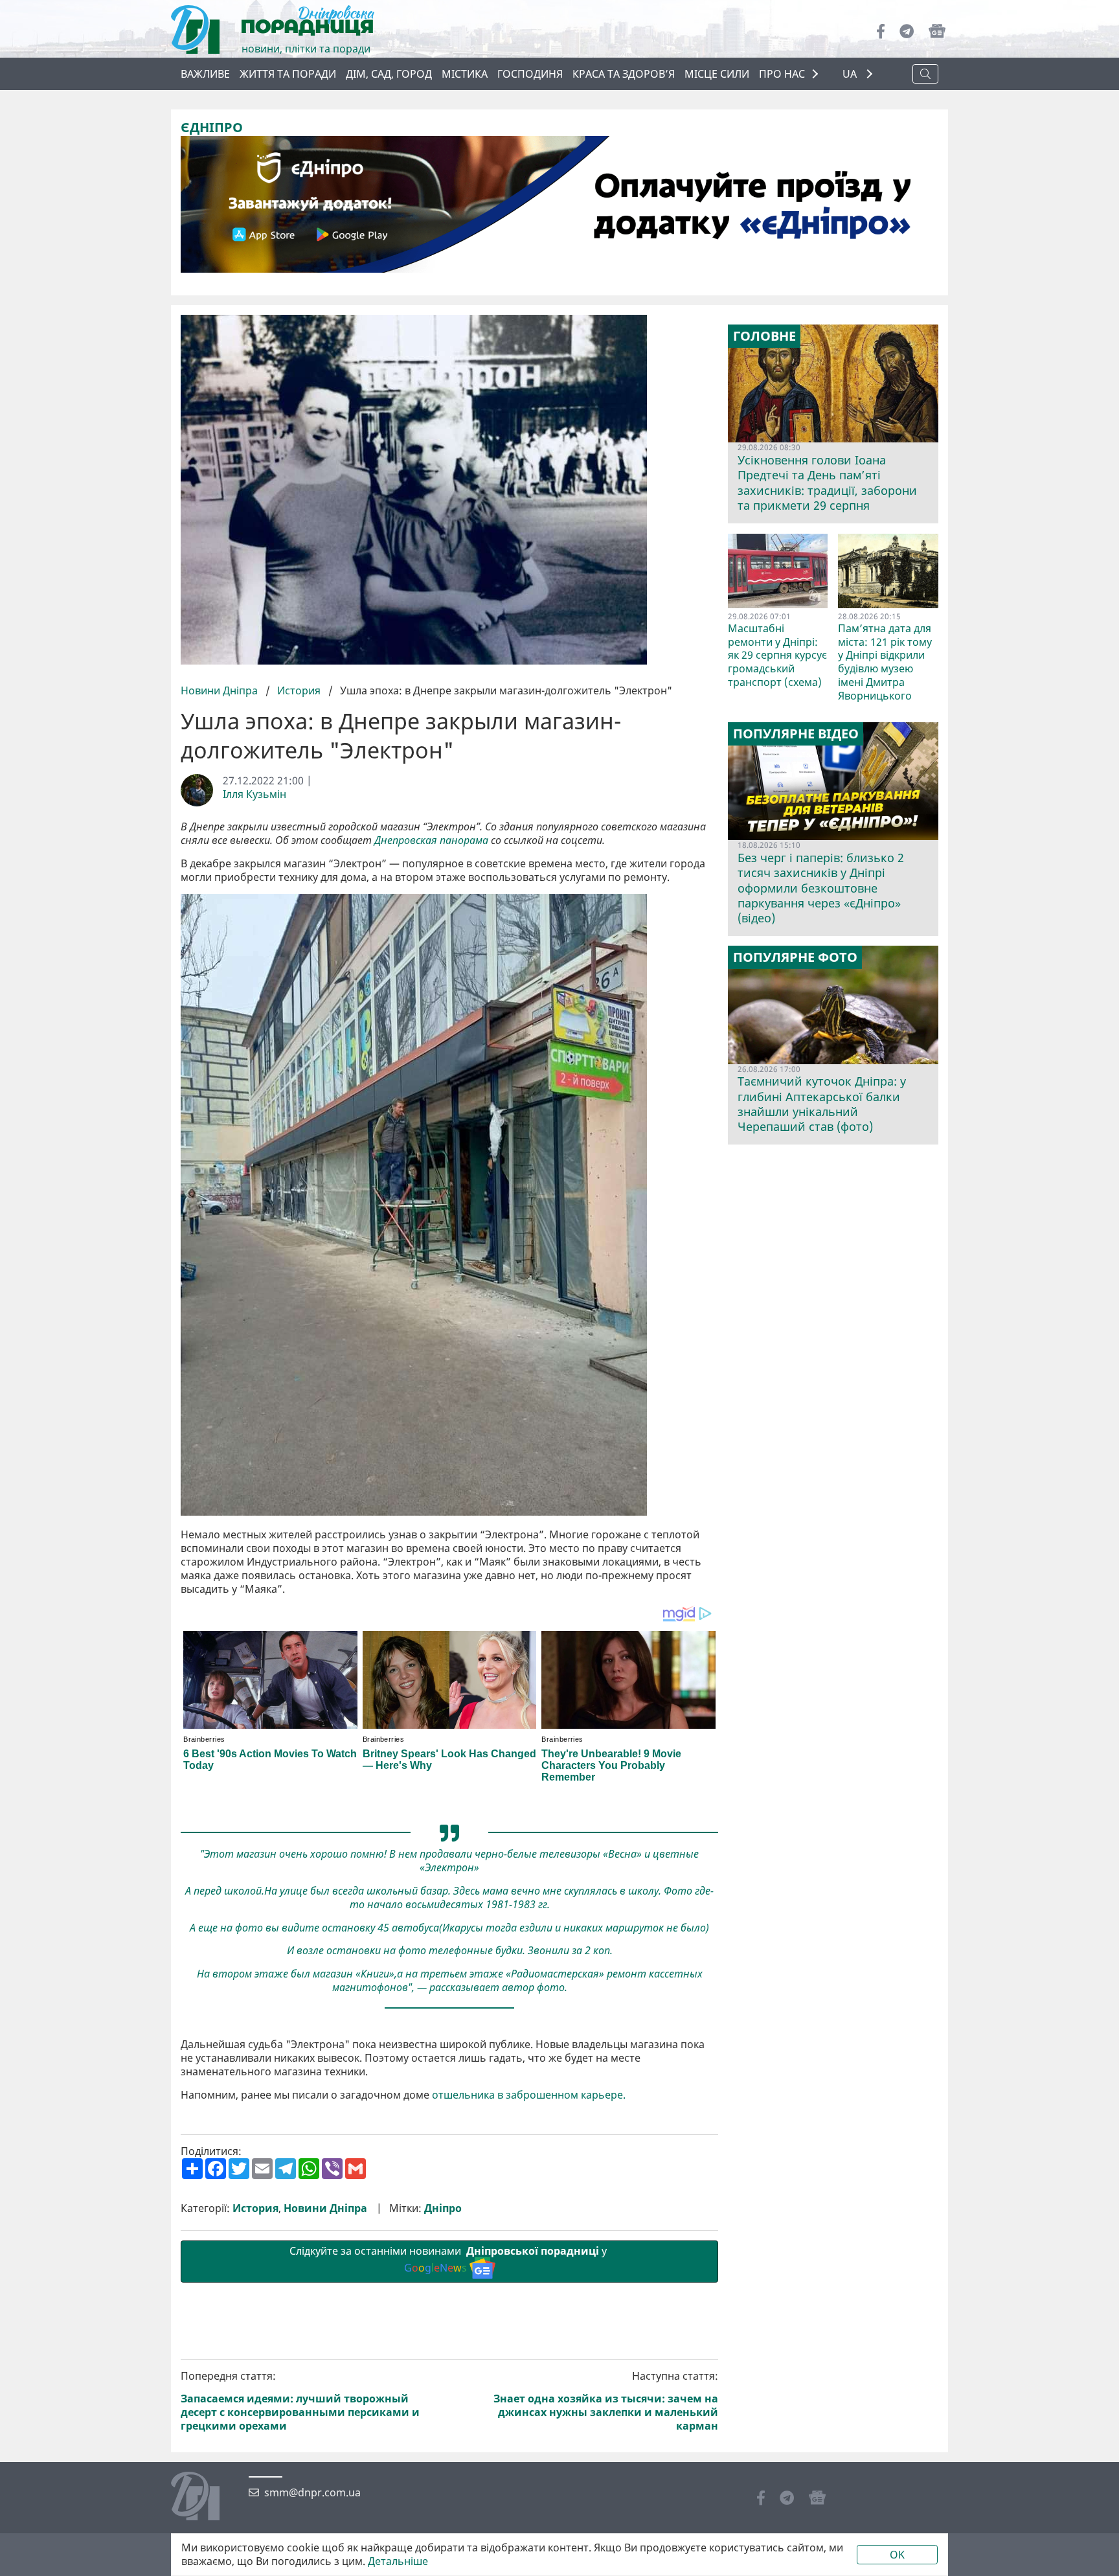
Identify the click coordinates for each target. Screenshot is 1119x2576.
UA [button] (851, 74)
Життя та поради (288, 74)
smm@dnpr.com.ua (312, 2493)
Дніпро (443, 2208)
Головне (764, 336)
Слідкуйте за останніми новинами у (449, 2260)
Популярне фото (795, 957)
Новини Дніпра (220, 690)
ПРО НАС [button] (782, 74)
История (299, 690)
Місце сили (717, 74)
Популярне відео (796, 734)
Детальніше (398, 2561)
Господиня (530, 74)
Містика (465, 74)
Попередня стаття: (300, 2401)
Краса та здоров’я (624, 74)
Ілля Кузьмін (254, 794)
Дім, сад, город (389, 74)
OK (897, 2555)
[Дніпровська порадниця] (205, 2498)
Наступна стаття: (606, 2401)
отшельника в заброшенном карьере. (529, 2095)
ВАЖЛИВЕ (205, 74)
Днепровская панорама (431, 840)
